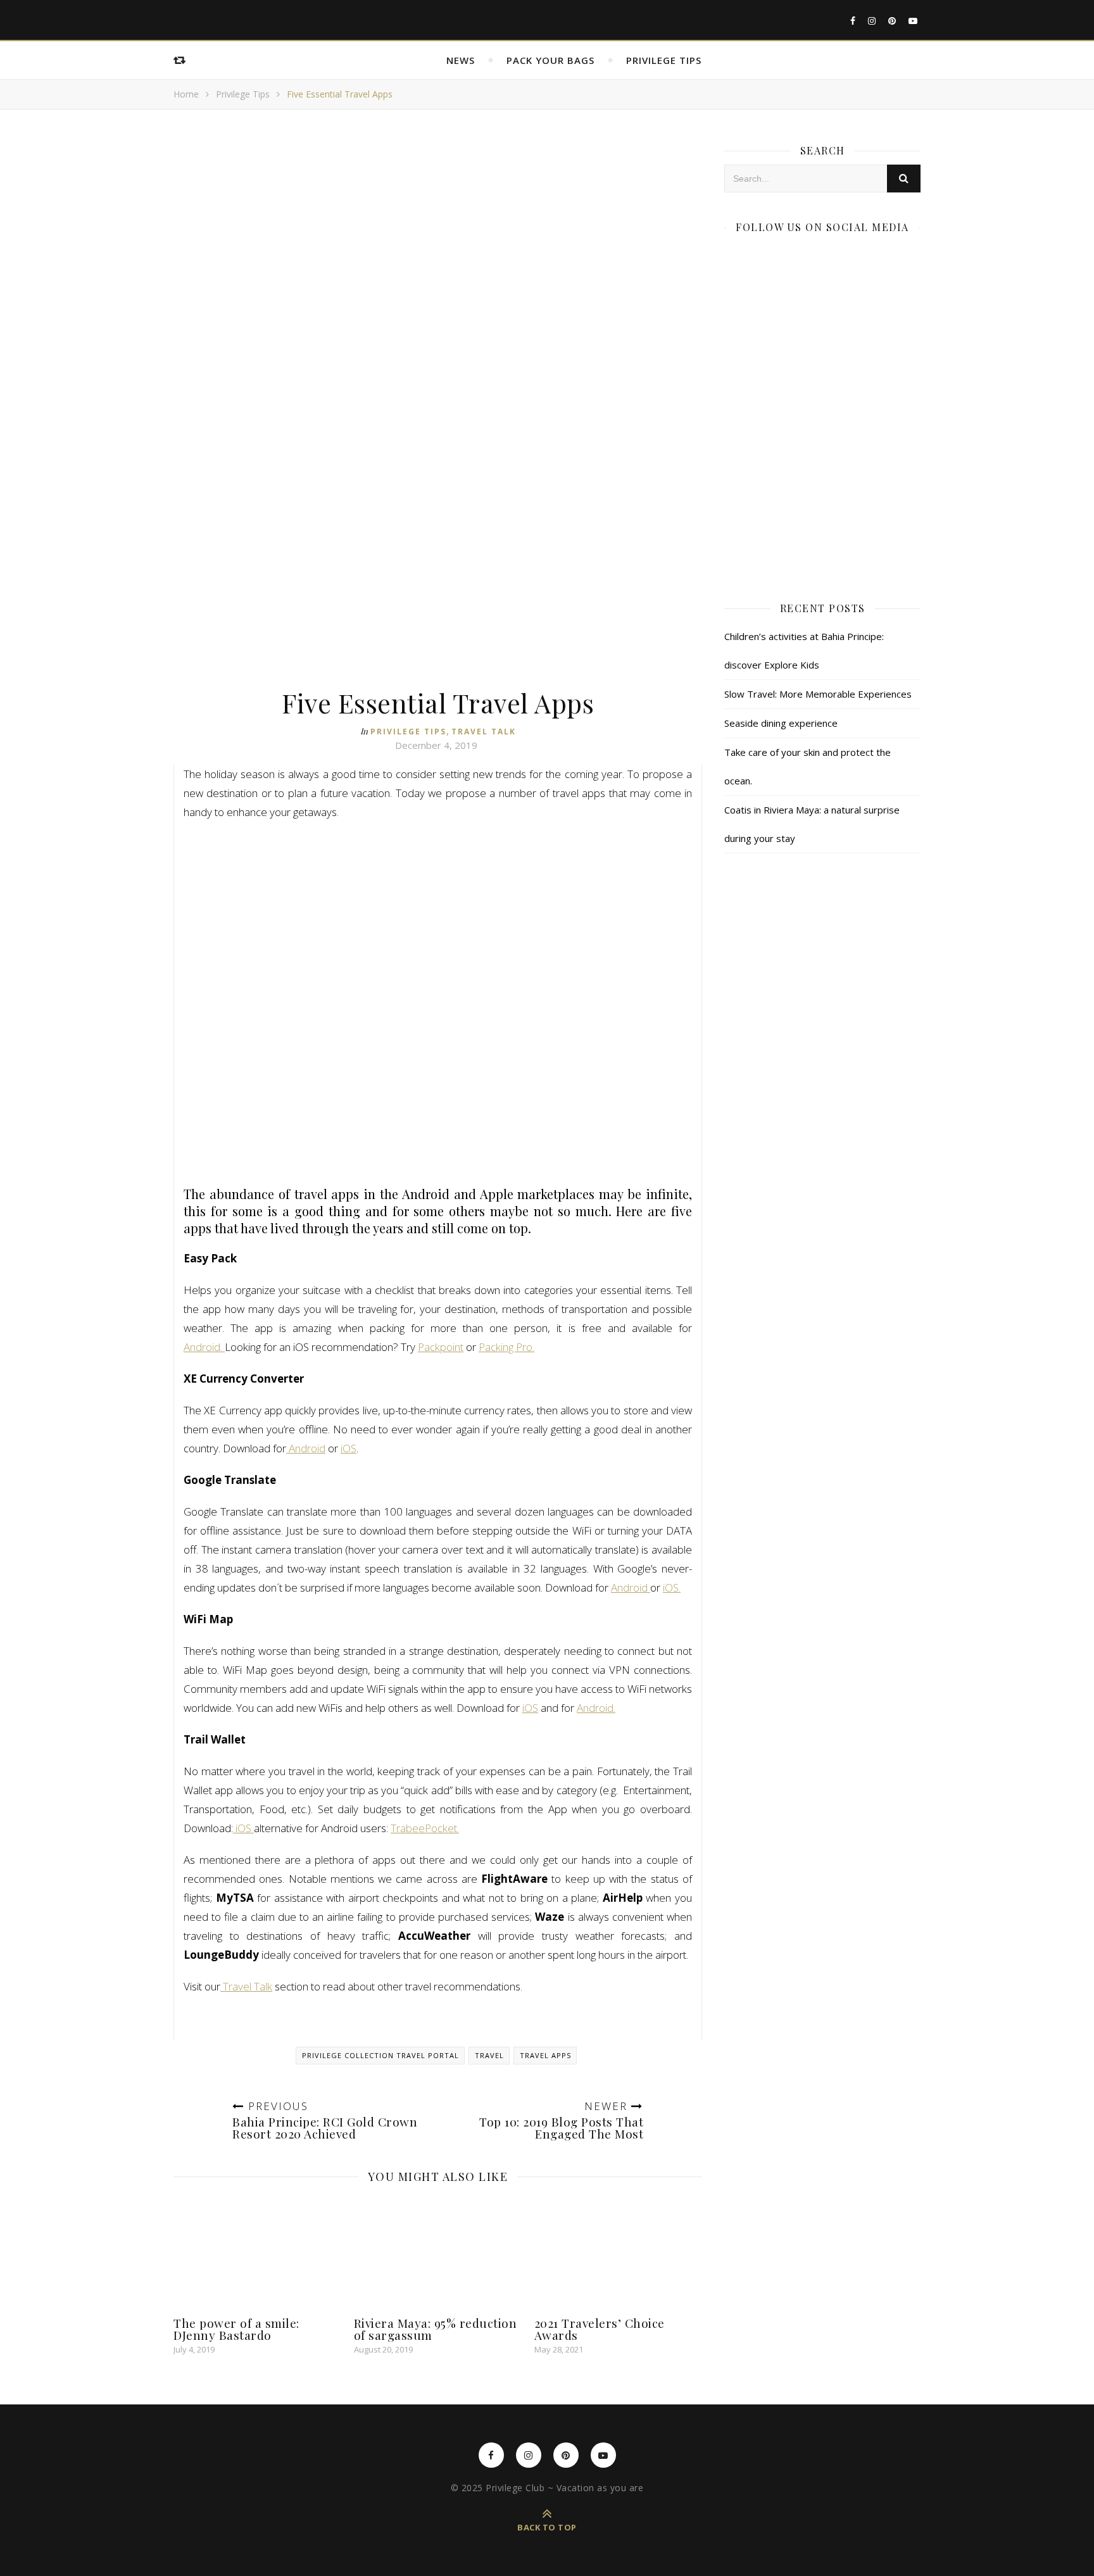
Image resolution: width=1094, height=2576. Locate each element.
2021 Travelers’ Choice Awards (600, 2329)
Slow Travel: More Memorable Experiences (818, 694)
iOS (349, 1448)
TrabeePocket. (425, 1828)
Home (186, 94)
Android (306, 1448)
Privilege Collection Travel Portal (380, 2055)
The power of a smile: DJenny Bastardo (236, 2329)
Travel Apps (545, 2055)
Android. (204, 1347)
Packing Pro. (506, 1347)
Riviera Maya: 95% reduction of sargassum (436, 2329)
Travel (489, 2055)
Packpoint (441, 1347)
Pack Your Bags (550, 60)
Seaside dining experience (781, 723)
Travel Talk (484, 732)
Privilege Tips (664, 60)
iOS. (672, 1587)
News (461, 60)
